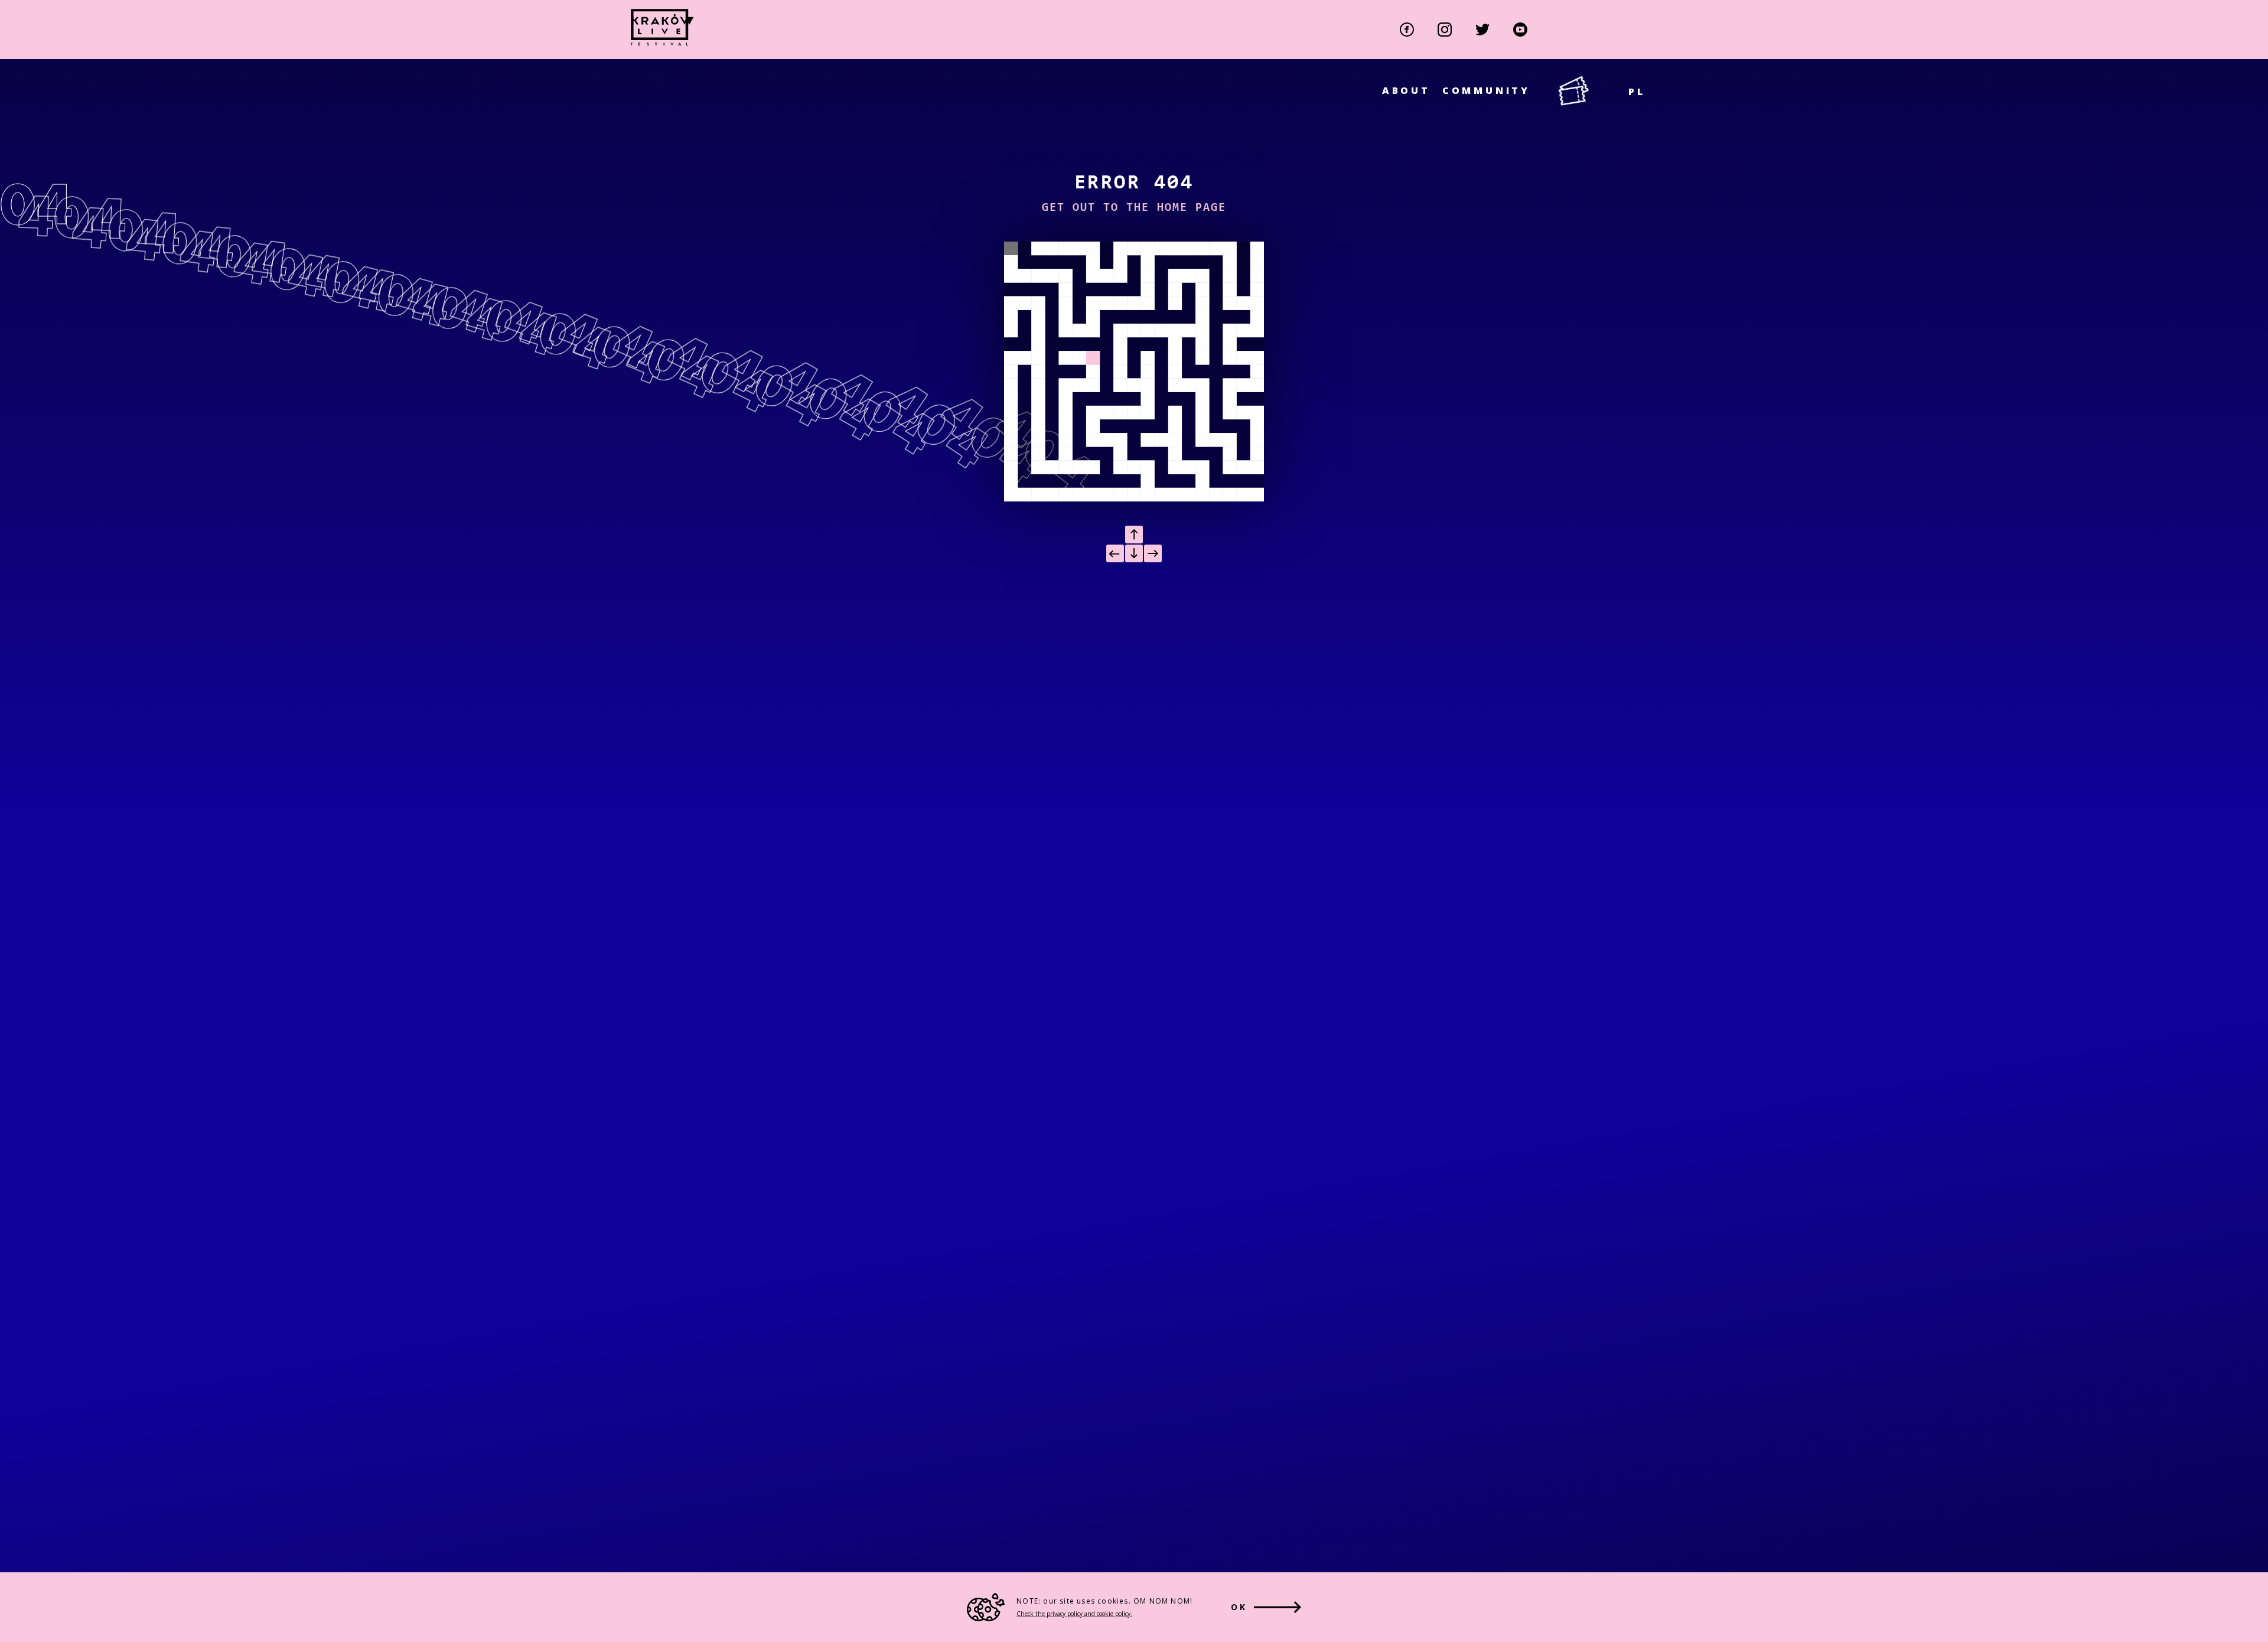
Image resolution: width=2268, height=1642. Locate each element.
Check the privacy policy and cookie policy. (1074, 1614)
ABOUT (1406, 90)
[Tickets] (1593, 92)
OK (1239, 1607)
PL (1637, 92)
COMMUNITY (1486, 90)
